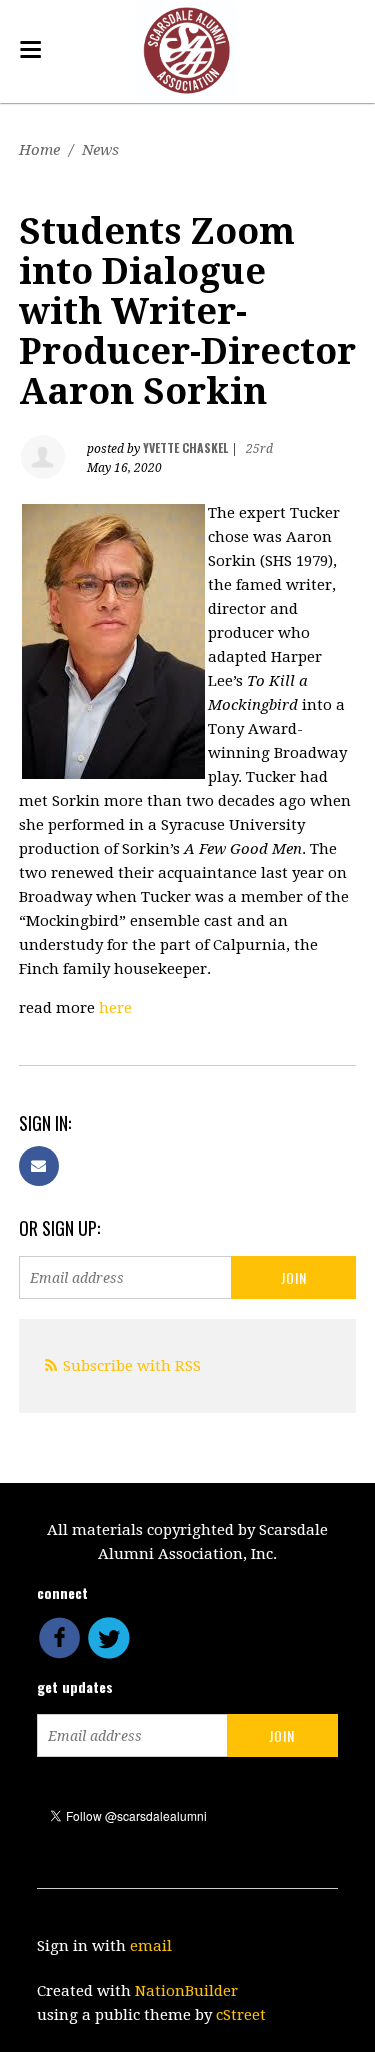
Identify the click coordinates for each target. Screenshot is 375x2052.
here (115, 1008)
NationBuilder (186, 1991)
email (151, 1946)
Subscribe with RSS (132, 1366)
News (100, 150)
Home (39, 150)
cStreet (241, 2015)
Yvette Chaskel (185, 447)
